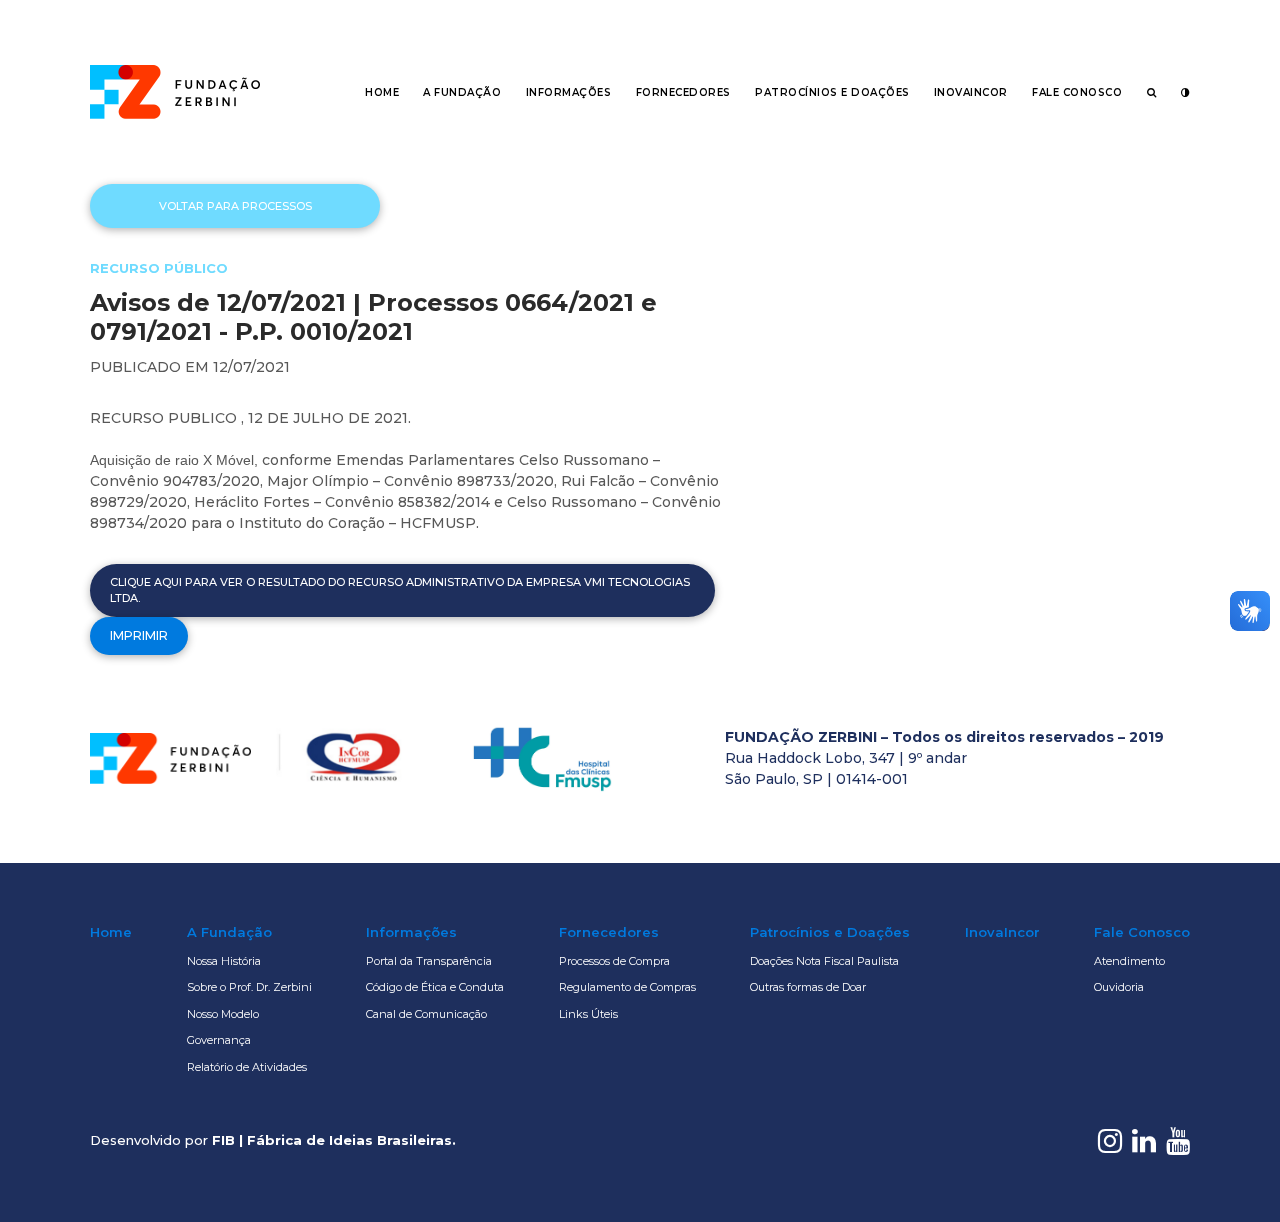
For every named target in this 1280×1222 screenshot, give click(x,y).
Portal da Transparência (429, 961)
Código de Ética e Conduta (435, 987)
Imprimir (139, 635)
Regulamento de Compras (627, 987)
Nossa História (224, 961)
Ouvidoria (1119, 987)
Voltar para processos (235, 206)
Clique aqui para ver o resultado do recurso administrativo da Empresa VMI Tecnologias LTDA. (400, 590)
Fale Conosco (1077, 92)
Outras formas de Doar (808, 987)
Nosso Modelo (223, 1014)
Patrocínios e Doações (832, 92)
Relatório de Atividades (247, 1067)
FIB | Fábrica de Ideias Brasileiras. (334, 1140)
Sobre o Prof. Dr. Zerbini (249, 987)
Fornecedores (683, 92)
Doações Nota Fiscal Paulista (824, 961)
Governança (219, 1040)
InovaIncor (971, 92)
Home (382, 92)
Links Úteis (588, 1014)
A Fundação (462, 92)
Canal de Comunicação (426, 1014)
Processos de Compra (614, 961)
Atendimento (1129, 961)
